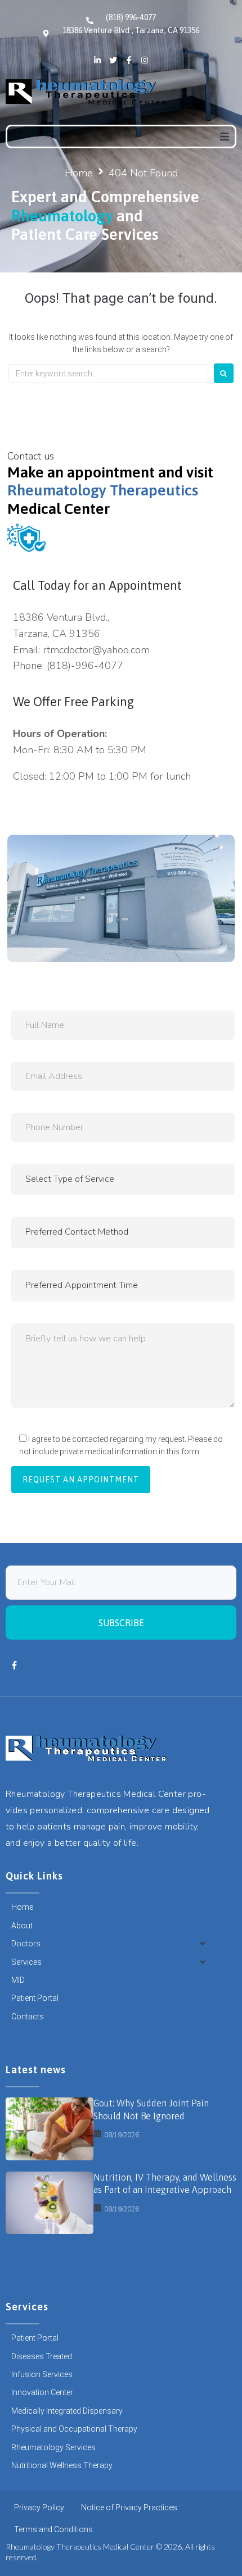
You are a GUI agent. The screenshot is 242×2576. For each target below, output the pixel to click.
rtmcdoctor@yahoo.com (96, 650)
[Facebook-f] (129, 60)
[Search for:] (108, 374)
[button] (225, 136)
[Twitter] (113, 60)
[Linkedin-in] (97, 60)
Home (79, 173)
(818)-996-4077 (85, 666)
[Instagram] (145, 60)
